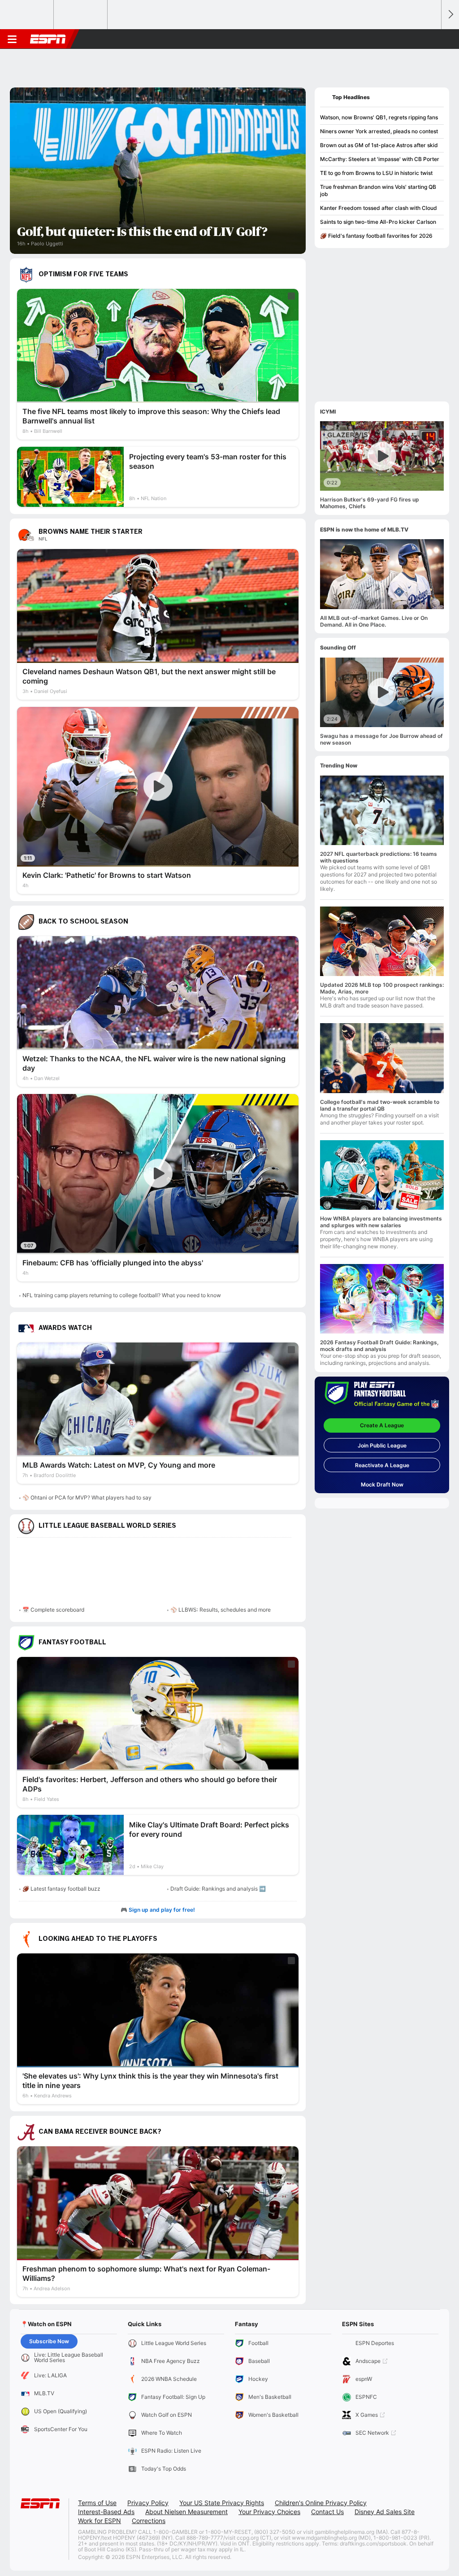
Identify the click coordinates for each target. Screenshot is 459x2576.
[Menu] (12, 39)
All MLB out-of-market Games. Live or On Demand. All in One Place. (374, 621)
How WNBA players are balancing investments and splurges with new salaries (381, 1222)
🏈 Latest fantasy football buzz (61, 1889)
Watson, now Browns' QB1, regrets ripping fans (379, 117)
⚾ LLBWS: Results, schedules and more (221, 1610)
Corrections (149, 2521)
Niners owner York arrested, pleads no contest (379, 131)
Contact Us (327, 2512)
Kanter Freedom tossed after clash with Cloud (379, 208)
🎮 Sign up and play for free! (158, 1910)
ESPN (48, 39)
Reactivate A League (382, 1465)
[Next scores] (450, 15)
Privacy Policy (148, 2503)
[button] (430, 39)
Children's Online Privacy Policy (321, 2503)
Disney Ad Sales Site (385, 2512)
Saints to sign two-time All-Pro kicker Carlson (378, 222)
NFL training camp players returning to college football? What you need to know (122, 1295)
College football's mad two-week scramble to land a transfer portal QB (380, 1105)
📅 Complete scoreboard (53, 1610)
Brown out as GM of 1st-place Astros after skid (379, 145)
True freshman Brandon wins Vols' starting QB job (378, 190)
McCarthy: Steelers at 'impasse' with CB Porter (380, 159)
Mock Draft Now (382, 1484)
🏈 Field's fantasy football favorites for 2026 (376, 236)
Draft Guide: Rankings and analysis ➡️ (218, 1889)
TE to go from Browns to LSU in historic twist (376, 173)
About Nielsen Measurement (186, 2512)
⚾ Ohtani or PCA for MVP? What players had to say (87, 1497)
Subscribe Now (49, 2341)
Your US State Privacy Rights (222, 2503)
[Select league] (27, 15)
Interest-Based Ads (106, 2512)
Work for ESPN (100, 2521)
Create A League (382, 1425)
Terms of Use (97, 2503)
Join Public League (382, 1445)
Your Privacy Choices (269, 2512)
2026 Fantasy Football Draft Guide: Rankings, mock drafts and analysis (379, 1346)
